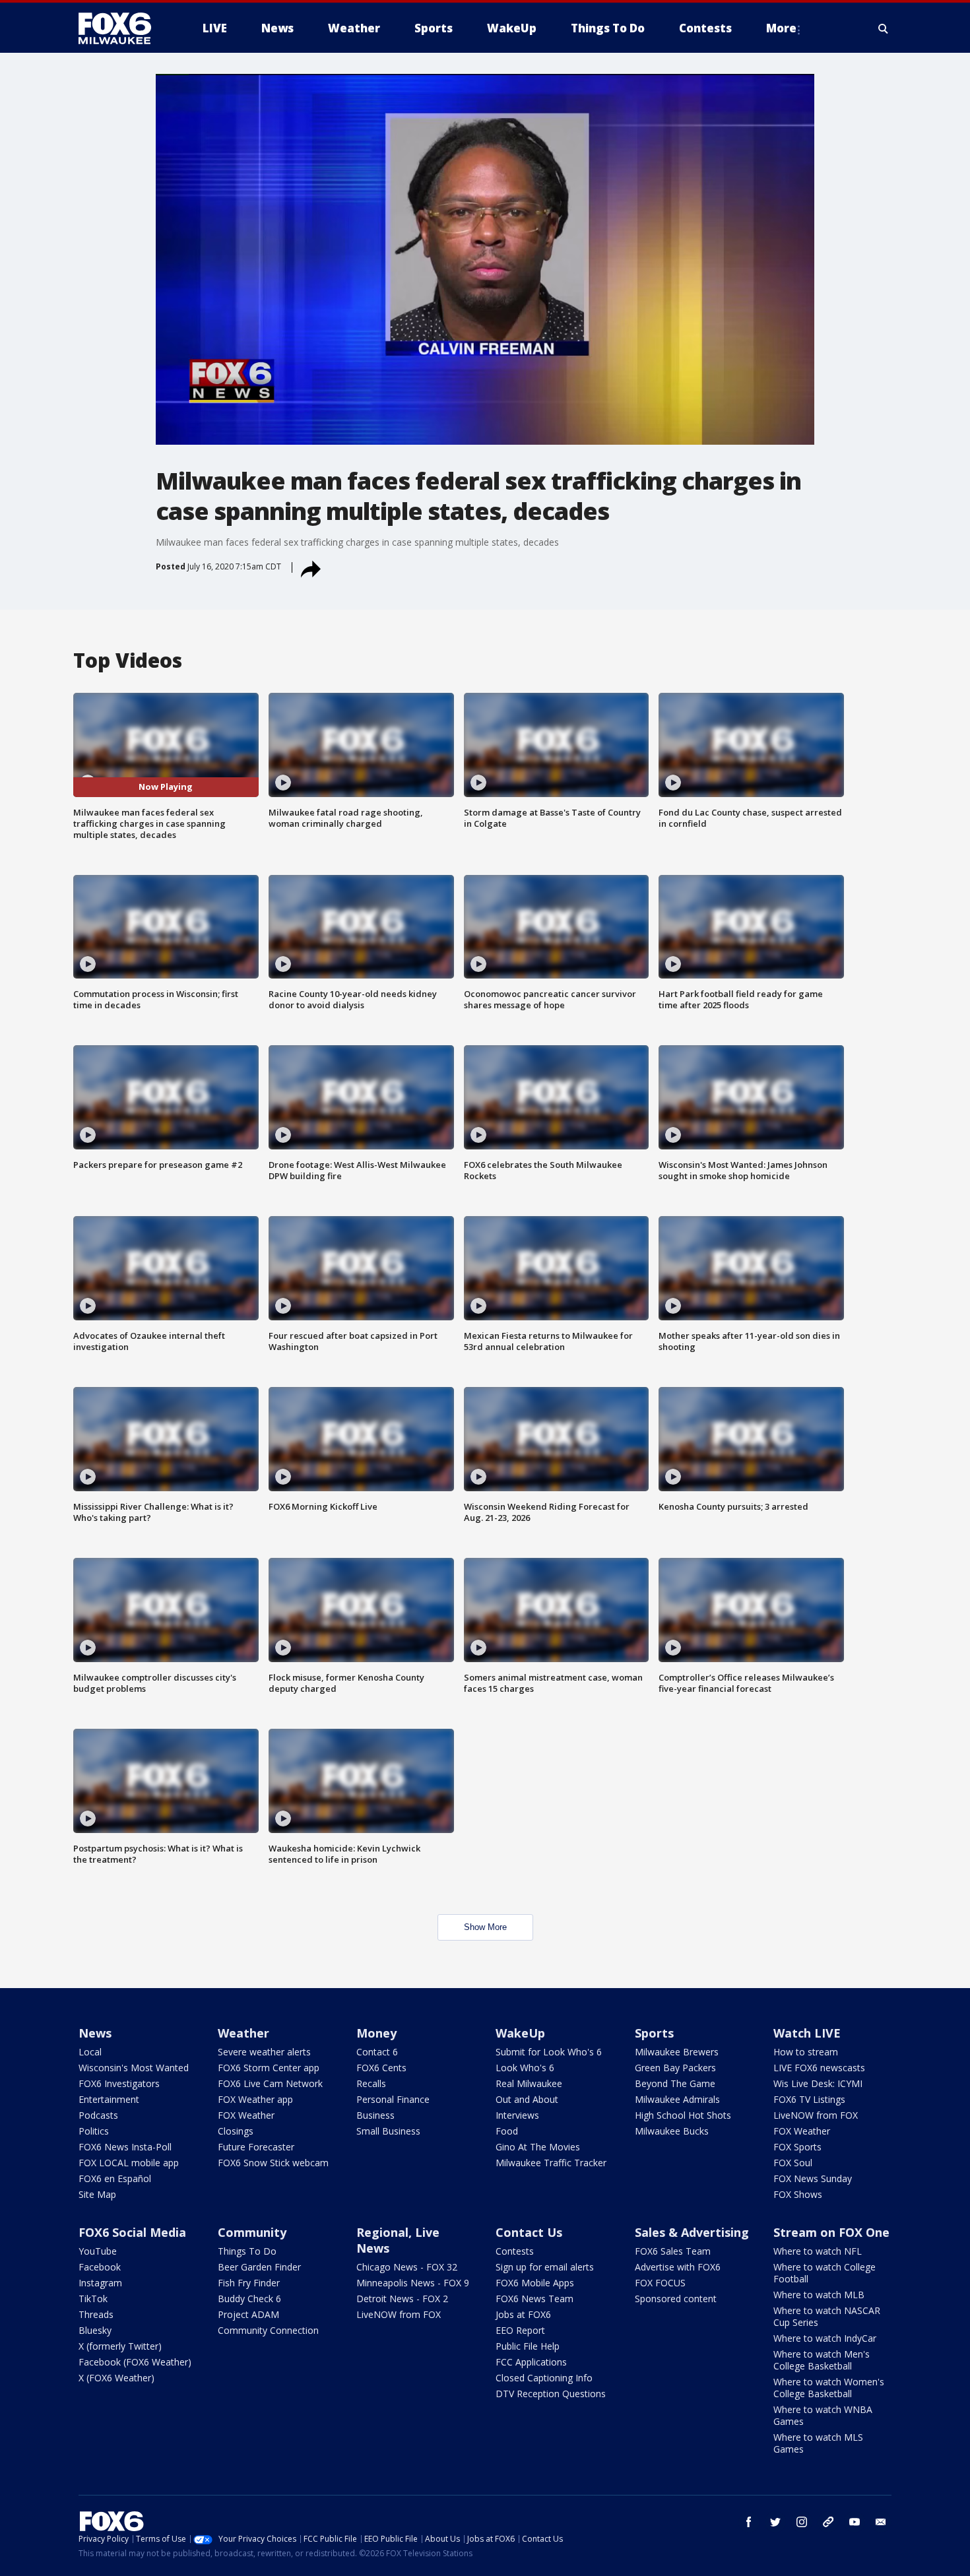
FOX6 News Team (534, 2299)
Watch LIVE (807, 2033)
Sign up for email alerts (545, 2267)
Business (375, 2115)
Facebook (100, 2267)
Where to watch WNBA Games (823, 2415)
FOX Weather (246, 2115)
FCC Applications (531, 2362)
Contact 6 (377, 2052)
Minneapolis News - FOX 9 (413, 2283)
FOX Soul (793, 2163)
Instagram (100, 2283)
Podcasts (98, 2115)
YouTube (98, 2251)
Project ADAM (248, 2314)
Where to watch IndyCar (825, 2338)
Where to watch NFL (818, 2251)
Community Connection (268, 2330)
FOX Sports (797, 2147)
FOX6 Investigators (119, 2083)
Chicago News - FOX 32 (407, 2267)
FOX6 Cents (381, 2068)
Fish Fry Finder (249, 2283)
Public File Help (528, 2346)
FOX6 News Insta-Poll (125, 2147)
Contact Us (529, 2232)
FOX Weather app (255, 2099)
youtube (855, 2522)
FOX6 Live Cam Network (270, 2083)
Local (90, 2052)
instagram (802, 2522)
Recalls (371, 2083)
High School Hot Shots (683, 2115)
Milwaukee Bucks (672, 2131)
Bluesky (95, 2330)
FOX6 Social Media (132, 2232)
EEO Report (520, 2330)
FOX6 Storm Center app (269, 2068)
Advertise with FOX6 (678, 2267)
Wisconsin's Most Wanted (134, 2068)
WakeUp (520, 2033)
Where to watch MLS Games (818, 2443)
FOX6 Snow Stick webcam (273, 2163)
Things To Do (247, 2251)
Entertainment (109, 2099)
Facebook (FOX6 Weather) (135, 2362)
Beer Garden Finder (259, 2267)
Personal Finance (393, 2099)
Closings (236, 2131)
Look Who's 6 (525, 2068)
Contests (515, 2251)
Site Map (97, 2194)
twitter (775, 2522)
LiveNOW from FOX (816, 2115)
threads (828, 2522)
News (95, 2033)
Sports (654, 2033)
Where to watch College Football (824, 2273)
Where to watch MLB (819, 2295)
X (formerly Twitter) (120, 2346)
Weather (243, 2033)
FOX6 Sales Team (673, 2251)
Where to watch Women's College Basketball (829, 2388)
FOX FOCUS (660, 2283)
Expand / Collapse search (884, 28)
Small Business (388, 2131)
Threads (96, 2314)
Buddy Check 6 (249, 2299)
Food (507, 2131)
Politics (94, 2131)
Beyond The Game (675, 2083)
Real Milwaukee (529, 2083)
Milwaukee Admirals (677, 2099)
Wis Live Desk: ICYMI (818, 2083)
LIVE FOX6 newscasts (819, 2068)
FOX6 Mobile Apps (535, 2283)
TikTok (93, 2299)
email (881, 2522)
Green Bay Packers (675, 2068)
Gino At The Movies (538, 2147)
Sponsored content (676, 2299)
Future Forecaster (256, 2147)
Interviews (517, 2115)
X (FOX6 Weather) (116, 2378)
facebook (749, 2522)
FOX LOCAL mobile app (129, 2163)
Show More (485, 1927)
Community (252, 2232)
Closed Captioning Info (544, 2378)
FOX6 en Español (115, 2178)
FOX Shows (798, 2194)
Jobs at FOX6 (523, 2314)
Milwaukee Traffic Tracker (551, 2163)
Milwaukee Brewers (677, 2052)
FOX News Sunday (813, 2178)
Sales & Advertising (692, 2232)
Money (376, 2033)
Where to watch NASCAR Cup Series (827, 2316)
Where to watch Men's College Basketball (822, 2360)
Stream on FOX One (831, 2232)
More (781, 28)
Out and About (527, 2099)
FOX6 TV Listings (809, 2099)
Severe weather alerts (264, 2052)
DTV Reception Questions (551, 2394)
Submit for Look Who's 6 (549, 2052)
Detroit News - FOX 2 (402, 2299)
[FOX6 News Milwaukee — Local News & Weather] (122, 28)
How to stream (806, 2052)
